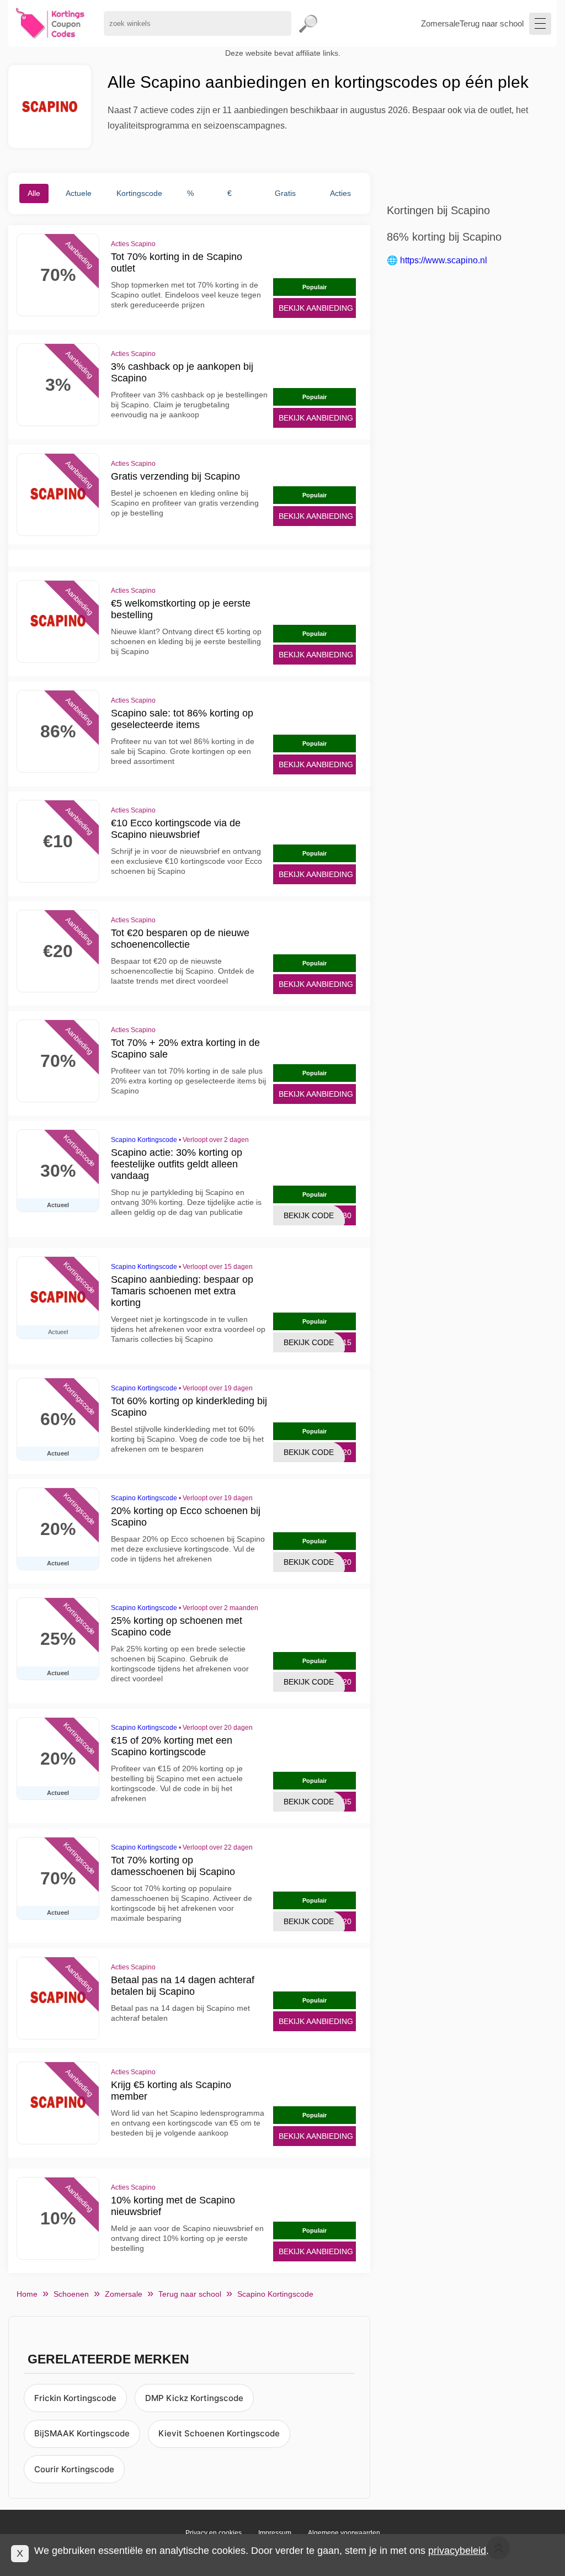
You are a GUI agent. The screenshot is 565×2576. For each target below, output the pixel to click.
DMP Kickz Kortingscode (194, 2398)
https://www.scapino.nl (444, 260)
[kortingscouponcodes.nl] (50, 23)
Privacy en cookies (214, 2533)
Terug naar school (492, 23)
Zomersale (440, 23)
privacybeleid (457, 2551)
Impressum (275, 2533)
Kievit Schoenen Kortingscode (219, 2433)
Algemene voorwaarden (344, 2533)
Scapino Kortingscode (144, 1140)
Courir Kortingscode (74, 2469)
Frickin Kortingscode (75, 2398)
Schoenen (71, 2294)
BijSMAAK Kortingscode (82, 2433)
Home (27, 2294)
